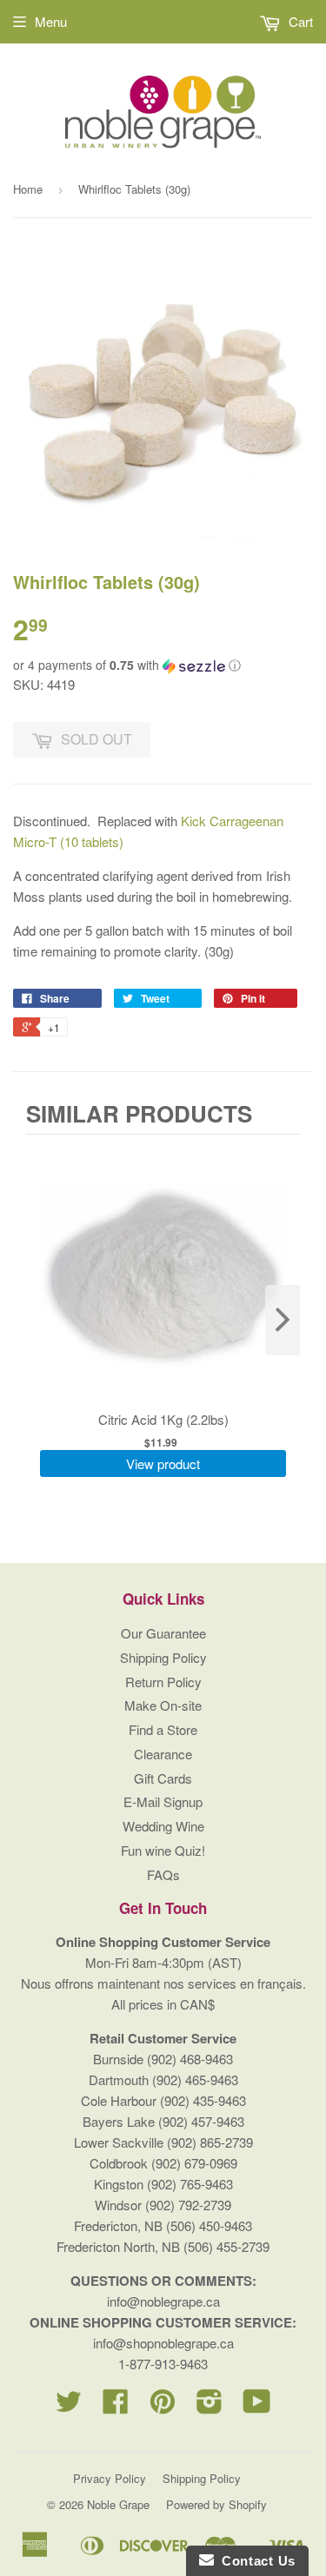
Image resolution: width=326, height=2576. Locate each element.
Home (28, 189)
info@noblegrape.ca (163, 2301)
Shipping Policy (163, 1657)
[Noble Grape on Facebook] (116, 2406)
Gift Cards (163, 1778)
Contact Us (255, 2561)
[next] (283, 1320)
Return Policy (163, 1682)
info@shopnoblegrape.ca (163, 2343)
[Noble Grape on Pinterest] (163, 2406)
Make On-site (163, 1705)
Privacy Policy (110, 2478)
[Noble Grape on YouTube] (257, 2406)
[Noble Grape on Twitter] (69, 2406)
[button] (163, 665)
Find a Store (163, 1729)
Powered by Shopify (216, 2504)
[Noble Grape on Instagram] (210, 2406)
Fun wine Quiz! (163, 1850)
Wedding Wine (163, 1826)
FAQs (163, 1874)
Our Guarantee (163, 1633)
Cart (299, 21)
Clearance (163, 1754)
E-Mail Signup (163, 1801)
